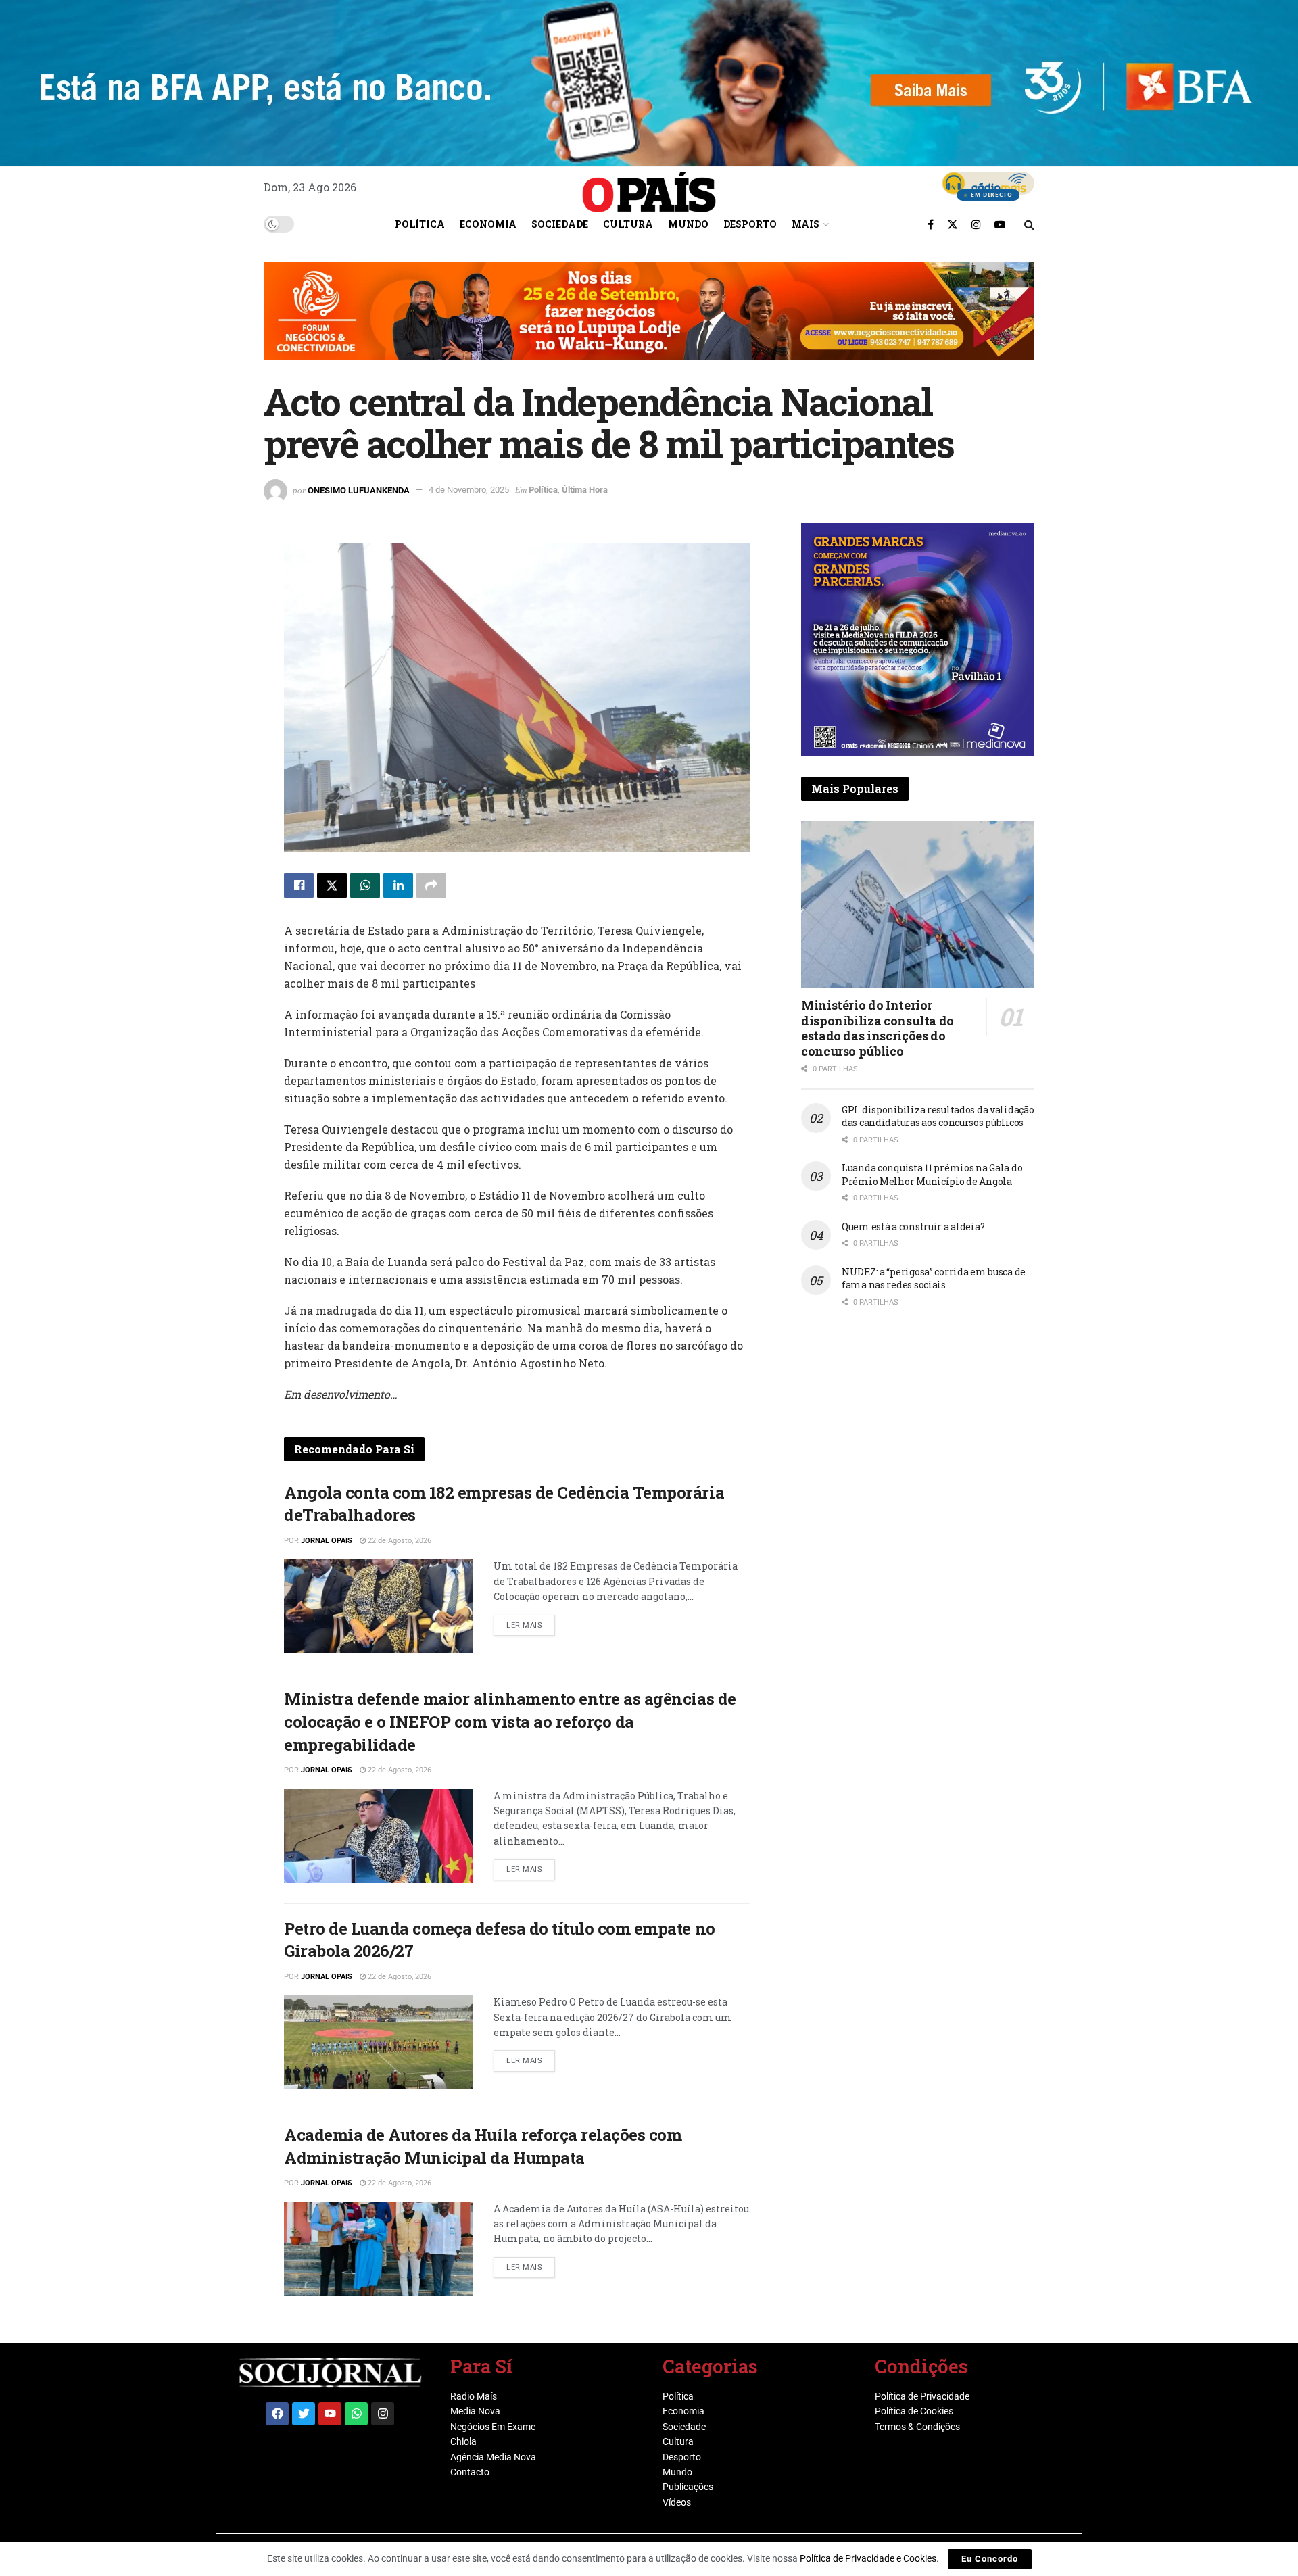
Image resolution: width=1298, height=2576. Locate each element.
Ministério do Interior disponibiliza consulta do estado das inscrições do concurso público (878, 1028)
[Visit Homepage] (649, 187)
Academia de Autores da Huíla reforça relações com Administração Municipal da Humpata (483, 2146)
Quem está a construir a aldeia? (913, 1226)
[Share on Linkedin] (398, 885)
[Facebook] (277, 2414)
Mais (806, 224)
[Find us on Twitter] (953, 224)
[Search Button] (1029, 224)
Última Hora (585, 490)
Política (420, 224)
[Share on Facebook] (299, 885)
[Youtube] (330, 2414)
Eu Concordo (990, 2559)
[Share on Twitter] (332, 885)
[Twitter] (304, 2414)
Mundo (688, 224)
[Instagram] (383, 2414)
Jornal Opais (327, 1541)
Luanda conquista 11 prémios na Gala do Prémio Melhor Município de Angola (932, 1174)
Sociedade (560, 224)
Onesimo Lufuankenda (359, 490)
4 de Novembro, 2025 (469, 490)
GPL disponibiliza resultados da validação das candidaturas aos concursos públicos (938, 1116)
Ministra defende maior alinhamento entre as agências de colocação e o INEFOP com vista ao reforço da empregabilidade (510, 1721)
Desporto (750, 224)
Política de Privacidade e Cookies (868, 2558)
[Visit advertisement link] (649, 321)
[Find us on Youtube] (1000, 224)
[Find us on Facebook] (931, 224)
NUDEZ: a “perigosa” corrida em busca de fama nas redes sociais (934, 1279)
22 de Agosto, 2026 (399, 1541)
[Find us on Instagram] (976, 224)
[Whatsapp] (356, 2414)
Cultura (628, 224)
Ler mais (531, 1622)
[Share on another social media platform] (431, 885)
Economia (488, 224)
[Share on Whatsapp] (365, 885)
